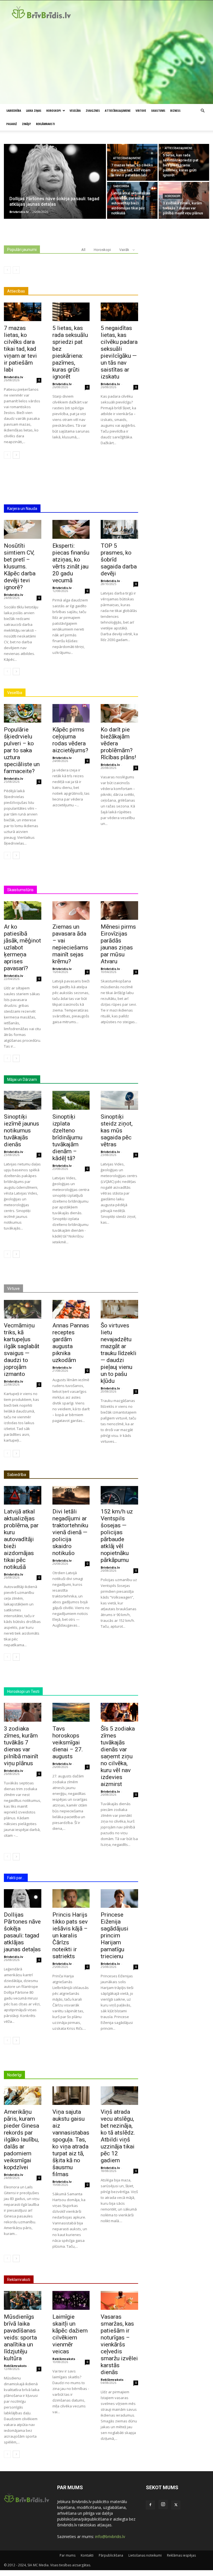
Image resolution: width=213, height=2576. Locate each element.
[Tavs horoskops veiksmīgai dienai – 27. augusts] (71, 1712)
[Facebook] (150, 2505)
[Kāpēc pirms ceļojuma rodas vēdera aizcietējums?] (71, 713)
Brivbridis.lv (13, 377)
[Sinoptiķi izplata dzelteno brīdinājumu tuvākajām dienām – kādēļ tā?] (71, 1100)
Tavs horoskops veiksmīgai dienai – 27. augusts (68, 1742)
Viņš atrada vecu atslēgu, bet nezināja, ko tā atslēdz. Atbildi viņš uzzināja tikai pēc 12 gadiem (118, 2136)
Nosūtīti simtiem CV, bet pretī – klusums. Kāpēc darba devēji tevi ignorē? (20, 566)
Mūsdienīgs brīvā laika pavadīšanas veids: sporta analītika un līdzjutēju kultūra (20, 2338)
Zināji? (26, 124)
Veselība (75, 110)
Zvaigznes (93, 110)
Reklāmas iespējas (181, 2555)
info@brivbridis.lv (110, 2536)
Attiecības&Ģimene (118, 110)
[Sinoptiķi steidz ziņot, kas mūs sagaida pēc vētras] (119, 1100)
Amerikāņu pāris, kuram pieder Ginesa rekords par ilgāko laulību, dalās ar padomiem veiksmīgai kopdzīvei (21, 2140)
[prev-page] (7, 270)
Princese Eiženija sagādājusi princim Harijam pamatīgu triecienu (115, 1935)
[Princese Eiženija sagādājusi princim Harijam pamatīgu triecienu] (119, 1898)
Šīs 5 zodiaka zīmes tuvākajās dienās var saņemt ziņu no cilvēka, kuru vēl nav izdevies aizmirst (118, 1756)
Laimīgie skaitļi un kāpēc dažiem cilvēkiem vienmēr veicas (70, 2334)
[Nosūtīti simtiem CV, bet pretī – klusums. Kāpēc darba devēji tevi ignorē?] (23, 529)
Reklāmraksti (45, 124)
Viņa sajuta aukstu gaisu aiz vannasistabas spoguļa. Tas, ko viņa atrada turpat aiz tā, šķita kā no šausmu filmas (71, 2143)
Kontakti (87, 2555)
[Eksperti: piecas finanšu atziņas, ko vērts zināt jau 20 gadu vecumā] (71, 529)
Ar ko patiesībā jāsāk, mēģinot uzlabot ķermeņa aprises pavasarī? (22, 947)
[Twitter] (176, 2505)
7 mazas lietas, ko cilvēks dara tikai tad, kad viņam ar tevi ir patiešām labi (20, 349)
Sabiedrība (14, 110)
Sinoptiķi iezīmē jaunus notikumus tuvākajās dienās (21, 1131)
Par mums (68, 2555)
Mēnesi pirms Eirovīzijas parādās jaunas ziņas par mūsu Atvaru (118, 944)
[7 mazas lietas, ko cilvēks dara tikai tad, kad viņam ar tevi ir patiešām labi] (132, 162)
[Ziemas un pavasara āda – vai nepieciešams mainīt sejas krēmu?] (71, 910)
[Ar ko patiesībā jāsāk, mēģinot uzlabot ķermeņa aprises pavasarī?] (23, 910)
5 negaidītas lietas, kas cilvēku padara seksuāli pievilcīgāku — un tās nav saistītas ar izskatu (119, 352)
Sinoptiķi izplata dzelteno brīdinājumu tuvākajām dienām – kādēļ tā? (67, 1137)
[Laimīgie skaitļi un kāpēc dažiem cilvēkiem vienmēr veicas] (71, 2300)
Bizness (175, 110)
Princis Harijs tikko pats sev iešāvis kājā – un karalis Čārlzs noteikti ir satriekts (70, 1935)
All (83, 250)
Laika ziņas (34, 110)
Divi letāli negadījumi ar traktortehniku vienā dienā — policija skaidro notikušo (70, 1532)
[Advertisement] (106, 62)
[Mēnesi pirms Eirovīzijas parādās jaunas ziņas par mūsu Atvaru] (119, 910)
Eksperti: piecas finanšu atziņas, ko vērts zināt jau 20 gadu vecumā (71, 563)
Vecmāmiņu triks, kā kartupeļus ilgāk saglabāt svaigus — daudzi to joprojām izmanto (22, 1350)
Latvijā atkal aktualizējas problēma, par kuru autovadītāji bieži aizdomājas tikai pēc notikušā (21, 1539)
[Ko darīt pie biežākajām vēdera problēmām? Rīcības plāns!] (119, 713)
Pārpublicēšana (111, 2555)
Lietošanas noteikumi (145, 2555)
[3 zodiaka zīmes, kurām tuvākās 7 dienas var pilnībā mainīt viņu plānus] (184, 200)
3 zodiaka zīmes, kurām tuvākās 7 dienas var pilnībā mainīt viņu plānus (21, 1746)
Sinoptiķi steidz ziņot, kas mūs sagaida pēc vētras (117, 1131)
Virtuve (141, 110)
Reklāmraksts (15, 2366)
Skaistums (158, 110)
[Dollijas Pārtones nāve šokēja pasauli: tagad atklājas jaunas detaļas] (55, 181)
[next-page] (16, 455)
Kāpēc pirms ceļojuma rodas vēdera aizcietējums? (70, 740)
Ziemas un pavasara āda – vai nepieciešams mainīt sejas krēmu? (70, 944)
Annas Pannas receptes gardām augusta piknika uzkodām (71, 1343)
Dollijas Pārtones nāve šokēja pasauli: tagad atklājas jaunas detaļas (22, 1932)
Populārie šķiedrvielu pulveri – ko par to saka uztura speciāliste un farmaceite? (22, 750)
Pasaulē (12, 124)
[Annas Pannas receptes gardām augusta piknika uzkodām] (71, 1309)
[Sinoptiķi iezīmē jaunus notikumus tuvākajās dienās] (23, 1100)
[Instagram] (163, 2504)
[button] (202, 111)
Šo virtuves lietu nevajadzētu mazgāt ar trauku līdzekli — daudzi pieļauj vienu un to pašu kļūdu (119, 1353)
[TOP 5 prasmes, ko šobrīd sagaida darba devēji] (119, 529)
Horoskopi (54, 110)
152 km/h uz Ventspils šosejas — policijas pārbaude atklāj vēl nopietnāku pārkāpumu (117, 1536)
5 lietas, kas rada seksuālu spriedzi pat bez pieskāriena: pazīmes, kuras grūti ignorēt (70, 352)
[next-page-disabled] (16, 270)
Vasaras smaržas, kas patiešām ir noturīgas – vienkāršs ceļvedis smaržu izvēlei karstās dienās (119, 2344)
